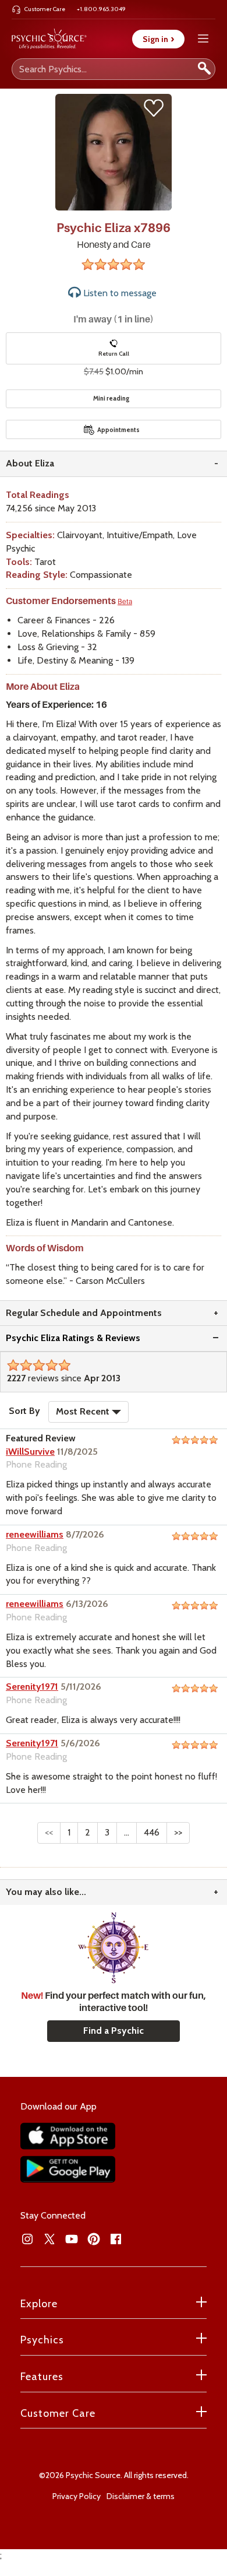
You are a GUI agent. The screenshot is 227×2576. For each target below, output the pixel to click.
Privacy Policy (77, 2496)
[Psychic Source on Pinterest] (94, 2239)
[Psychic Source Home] (49, 39)
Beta (125, 602)
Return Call (114, 354)
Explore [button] (39, 2304)
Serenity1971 (32, 1687)
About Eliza (30, 463)
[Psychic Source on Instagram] (27, 2239)
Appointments (118, 430)
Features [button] (42, 2377)
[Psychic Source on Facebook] (116, 2239)
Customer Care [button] (58, 2413)
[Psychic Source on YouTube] (72, 2239)
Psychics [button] (42, 2340)
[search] (204, 69)
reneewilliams (35, 1534)
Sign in (158, 39)
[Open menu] (203, 39)
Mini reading (111, 398)
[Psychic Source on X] (49, 2239)
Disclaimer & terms (141, 2496)
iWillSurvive (30, 1452)
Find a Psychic (114, 2031)
